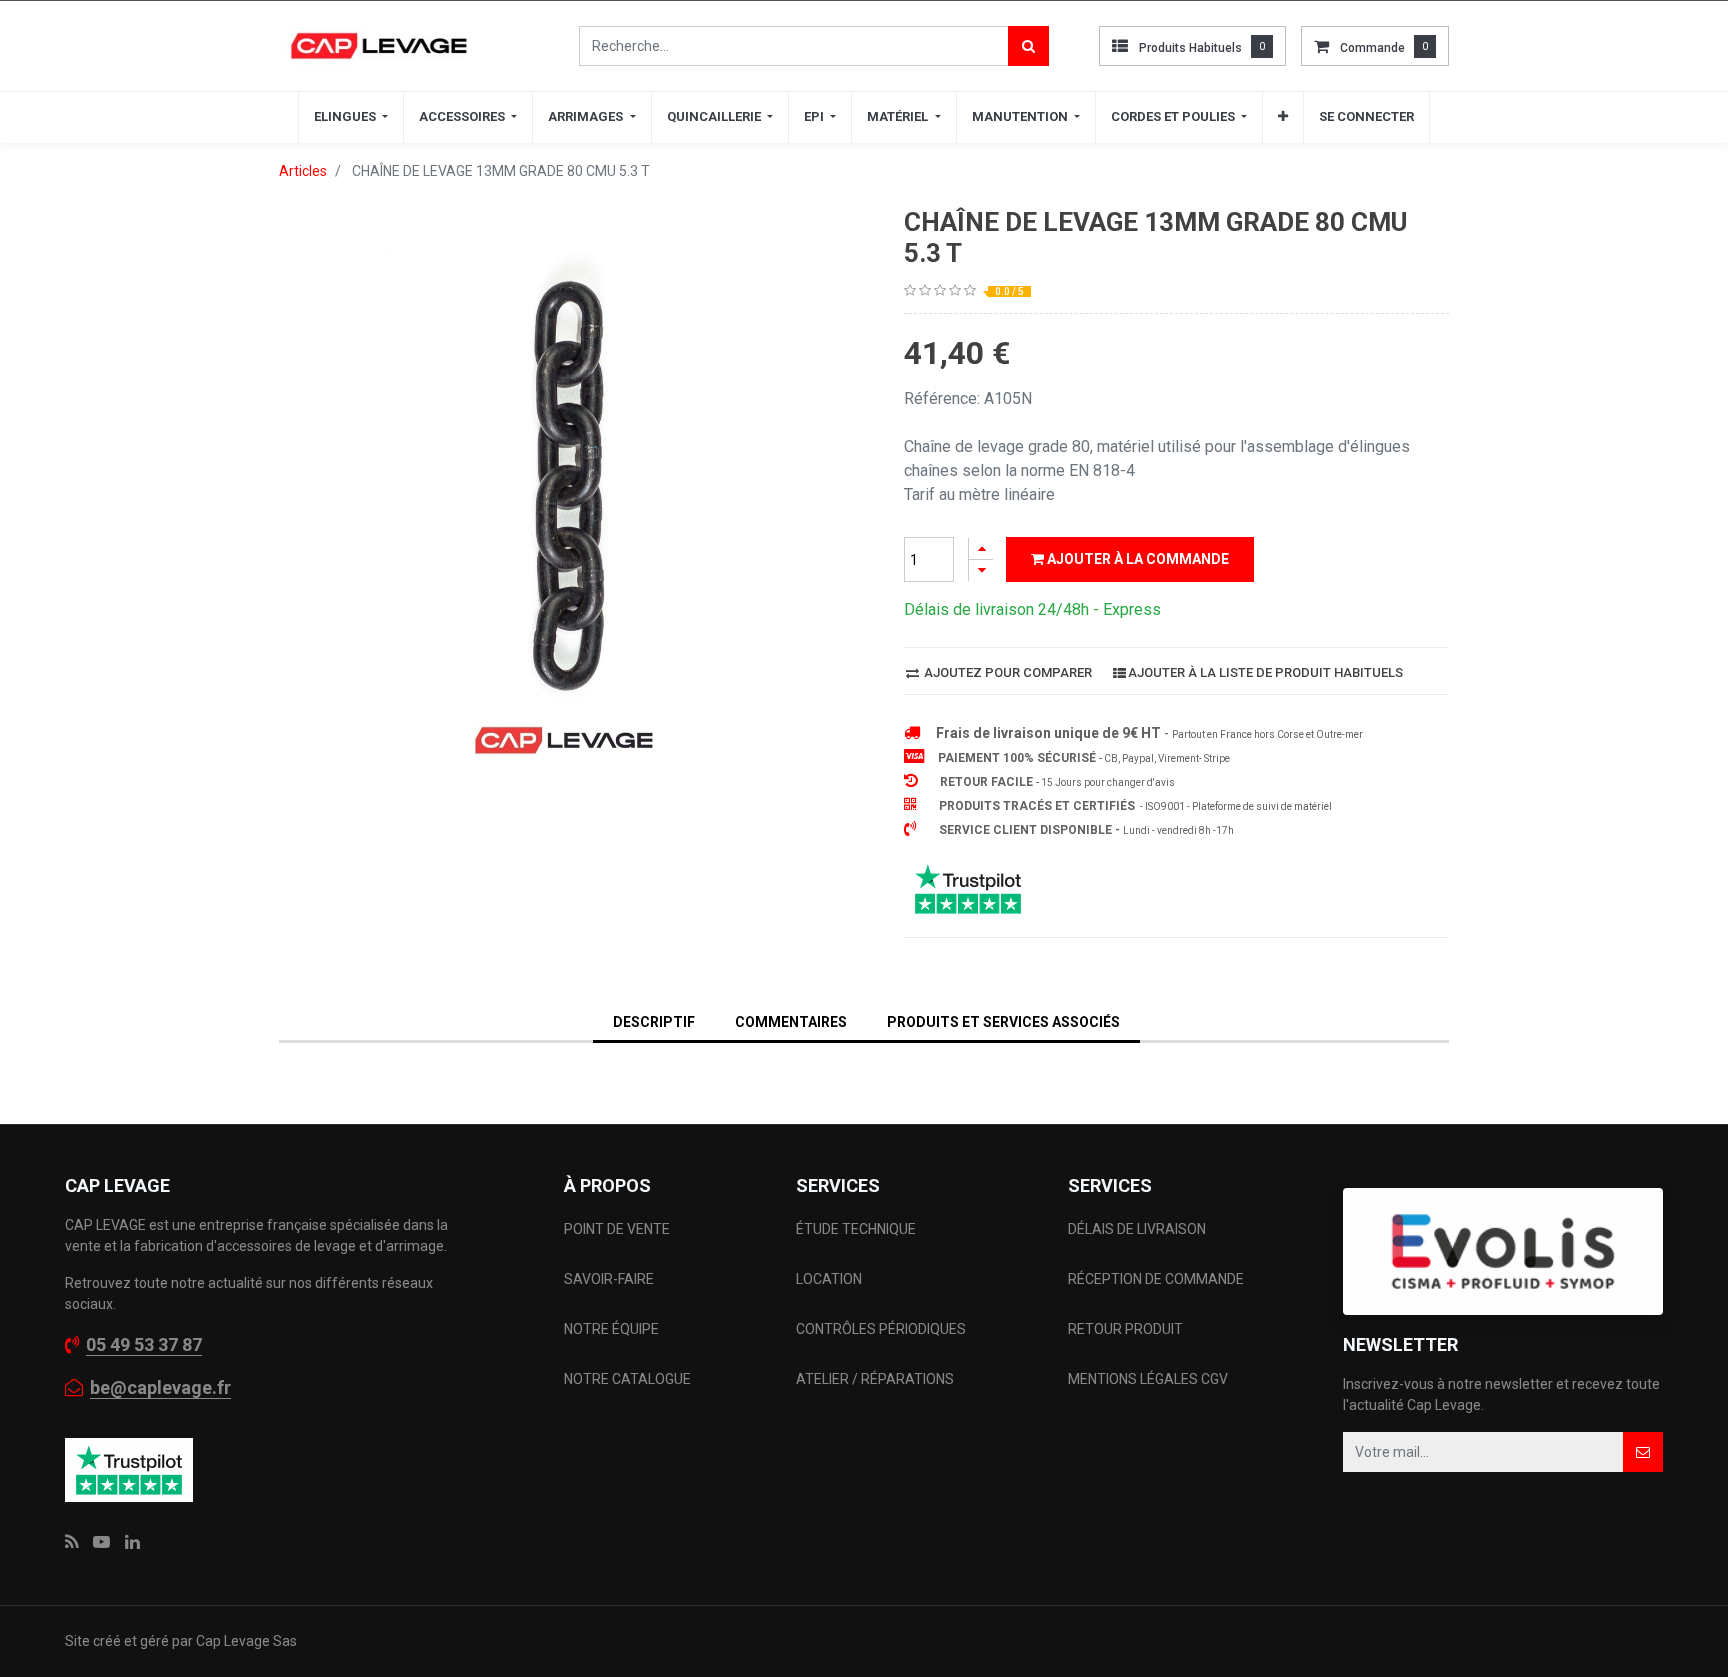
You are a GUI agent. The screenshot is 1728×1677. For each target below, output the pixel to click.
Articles (303, 171)
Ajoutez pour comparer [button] (1006, 672)
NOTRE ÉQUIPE (611, 1329)
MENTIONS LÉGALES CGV (1148, 1379)
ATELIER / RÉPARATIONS (875, 1379)
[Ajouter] (981, 548)
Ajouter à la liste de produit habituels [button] (1265, 672)
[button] (1283, 117)
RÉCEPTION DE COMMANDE (1156, 1279)
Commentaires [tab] (791, 1022)
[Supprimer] (981, 570)
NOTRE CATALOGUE (627, 1379)
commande (1372, 48)
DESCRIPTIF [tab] (654, 1022)
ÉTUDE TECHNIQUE (857, 1229)
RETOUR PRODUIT (1125, 1329)
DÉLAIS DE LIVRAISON (1138, 1229)
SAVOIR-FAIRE (609, 1279)
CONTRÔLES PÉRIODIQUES (881, 1329)
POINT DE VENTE (617, 1229)
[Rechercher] (1028, 46)
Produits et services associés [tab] (1003, 1022)
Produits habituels (1190, 48)
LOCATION (830, 1279)
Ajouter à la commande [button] (1136, 559)
